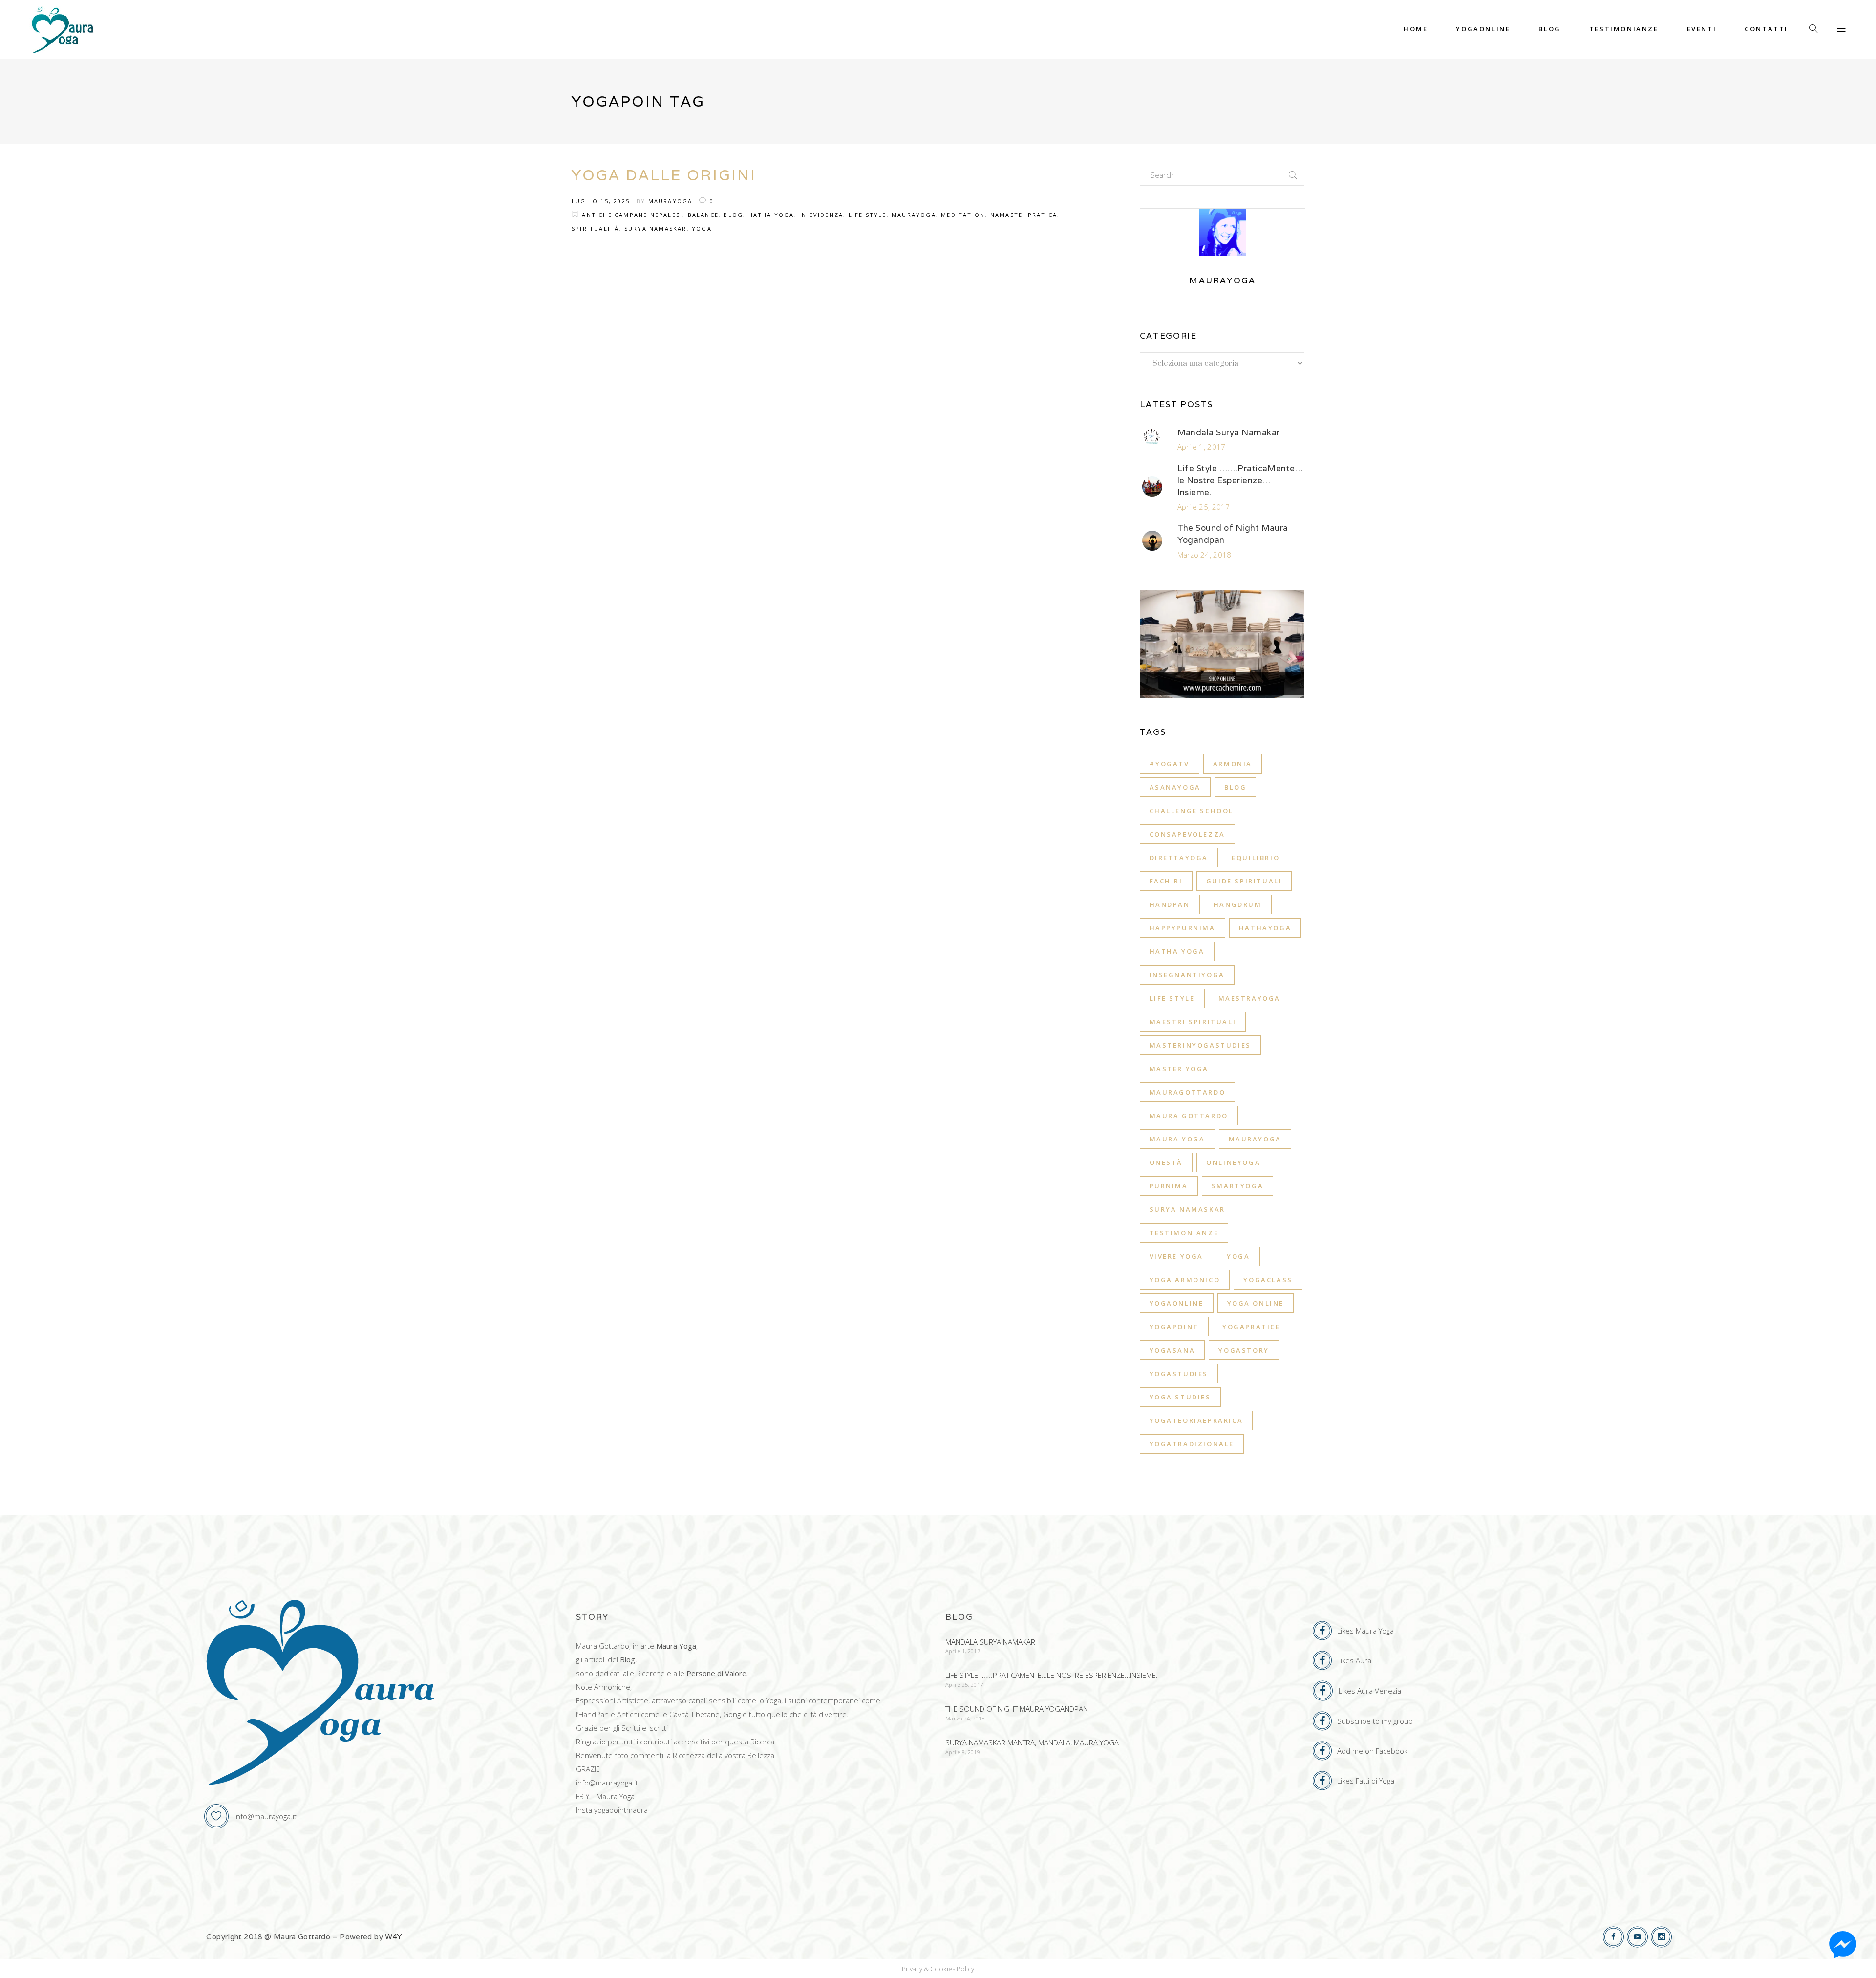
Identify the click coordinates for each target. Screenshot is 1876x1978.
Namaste (1006, 215)
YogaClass (1268, 1280)
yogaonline (1177, 1303)
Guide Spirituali (1244, 881)
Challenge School (1192, 811)
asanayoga (1175, 787)
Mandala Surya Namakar (1229, 432)
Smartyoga (1237, 1186)
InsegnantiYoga (1187, 975)
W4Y (393, 1937)
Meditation (963, 215)
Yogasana (1172, 1350)
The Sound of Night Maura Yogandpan (1017, 1709)
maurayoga (1255, 1139)
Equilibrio (1256, 858)
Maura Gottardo (1189, 1116)
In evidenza (821, 215)
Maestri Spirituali (1193, 1022)
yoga (1238, 1256)
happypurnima (1183, 928)
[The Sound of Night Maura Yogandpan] (1152, 541)
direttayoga (1179, 858)
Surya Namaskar (656, 228)
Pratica (1043, 215)
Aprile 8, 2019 (963, 1752)
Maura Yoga (1177, 1139)
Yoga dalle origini (664, 175)
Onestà (1166, 1162)
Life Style (868, 215)
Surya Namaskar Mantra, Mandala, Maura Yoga (1032, 1742)
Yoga (702, 228)
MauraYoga (671, 201)
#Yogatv (1170, 764)
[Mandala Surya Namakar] (1152, 439)
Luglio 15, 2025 (601, 201)
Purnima (1169, 1186)
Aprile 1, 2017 (1202, 447)
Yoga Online (1256, 1303)
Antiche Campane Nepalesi (632, 215)
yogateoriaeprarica (1196, 1420)
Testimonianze (1184, 1233)
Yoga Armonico (1185, 1280)
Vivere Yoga (1177, 1256)
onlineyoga (1233, 1162)
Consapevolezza (1187, 834)
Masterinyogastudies (1200, 1045)
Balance (703, 215)
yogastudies (1179, 1374)
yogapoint (1174, 1327)
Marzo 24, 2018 (1204, 555)
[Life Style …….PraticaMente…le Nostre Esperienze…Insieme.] (1152, 487)
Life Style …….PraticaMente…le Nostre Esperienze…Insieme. (1240, 480)
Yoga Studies (1180, 1397)
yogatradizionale (1192, 1444)
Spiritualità (595, 228)
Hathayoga (1265, 928)
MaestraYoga (1250, 998)
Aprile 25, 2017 (1204, 507)
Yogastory (1244, 1350)
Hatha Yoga (771, 215)
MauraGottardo (1188, 1092)
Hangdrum (1238, 904)
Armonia (1233, 764)
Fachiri (1166, 881)
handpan (1170, 904)
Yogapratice (1251, 1327)
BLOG (733, 215)
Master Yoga (1179, 1069)
